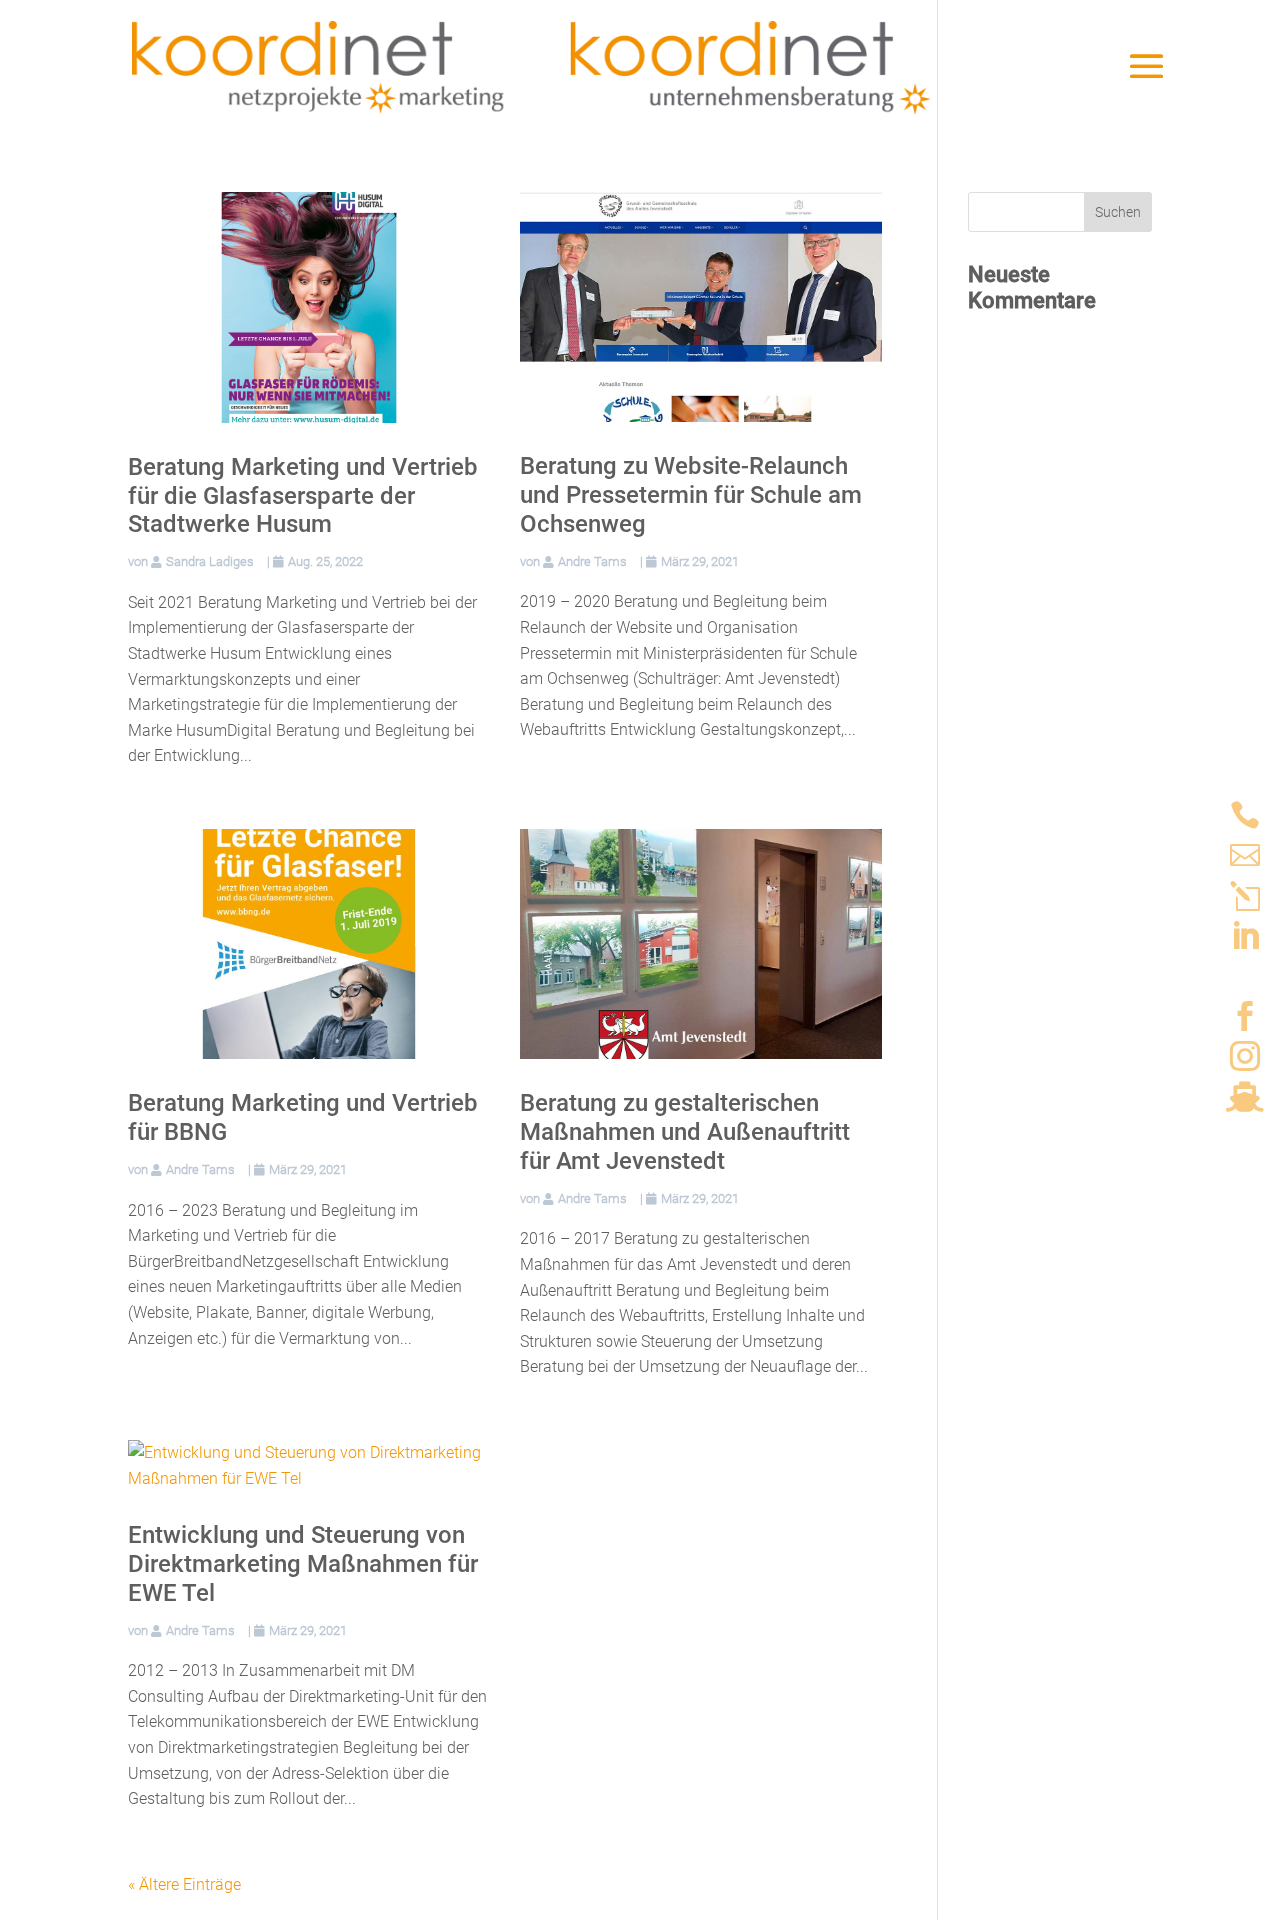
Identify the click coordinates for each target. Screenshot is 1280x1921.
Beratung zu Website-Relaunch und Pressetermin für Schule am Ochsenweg (691, 495)
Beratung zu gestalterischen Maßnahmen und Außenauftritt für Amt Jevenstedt (685, 1132)
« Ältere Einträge (184, 1884)
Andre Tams (592, 561)
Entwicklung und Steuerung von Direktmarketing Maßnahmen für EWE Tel (303, 1564)
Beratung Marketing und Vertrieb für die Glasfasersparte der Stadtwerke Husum (303, 496)
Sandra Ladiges (210, 561)
